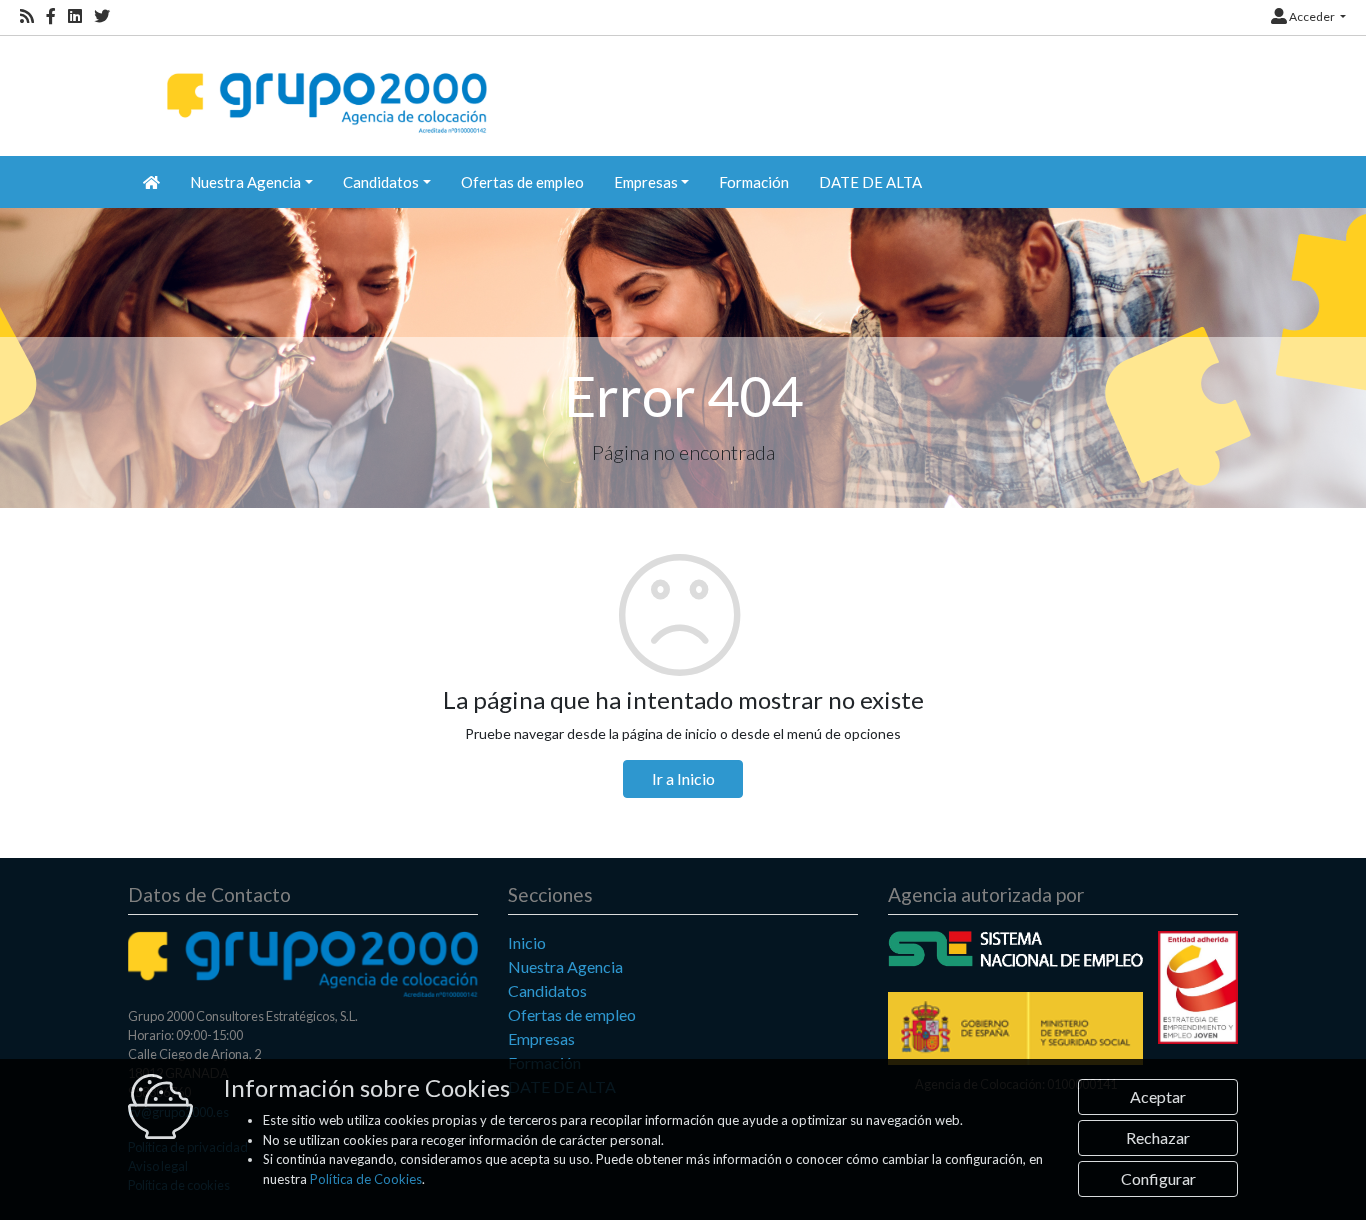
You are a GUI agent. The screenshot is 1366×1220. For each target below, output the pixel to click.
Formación (754, 182)
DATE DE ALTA (870, 182)
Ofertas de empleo (522, 182)
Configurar (1158, 1178)
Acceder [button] (1312, 16)
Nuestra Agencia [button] (245, 182)
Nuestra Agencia (565, 966)
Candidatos (547, 990)
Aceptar (1158, 1096)
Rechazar (1158, 1137)
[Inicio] (324, 85)
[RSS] (27, 16)
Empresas (541, 1038)
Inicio (527, 942)
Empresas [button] (646, 182)
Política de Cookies (366, 1179)
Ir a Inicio (683, 778)
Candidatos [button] (381, 182)
